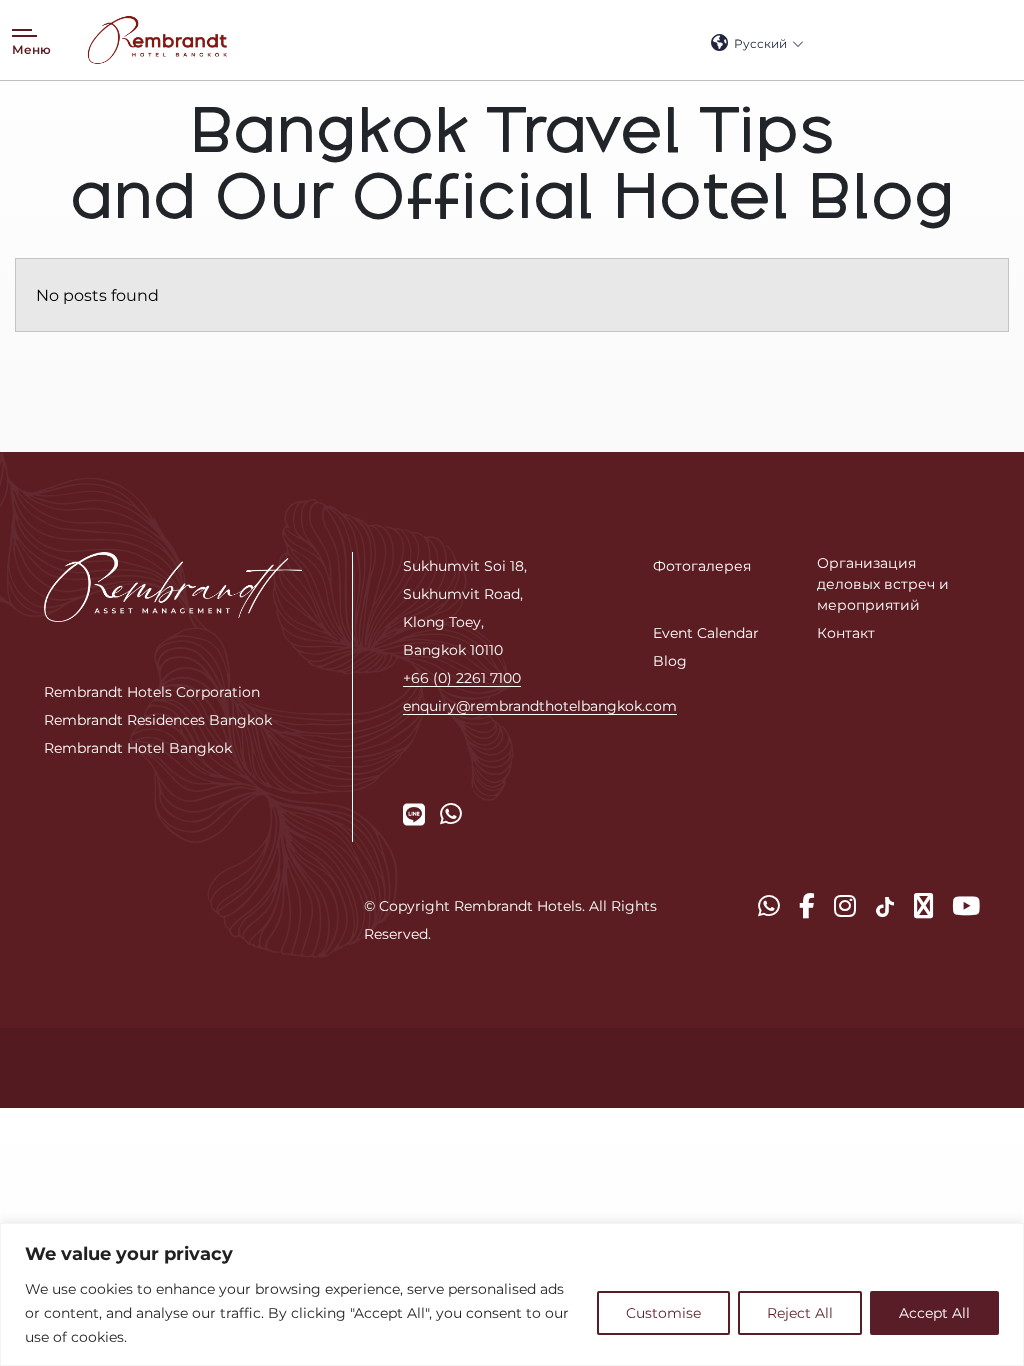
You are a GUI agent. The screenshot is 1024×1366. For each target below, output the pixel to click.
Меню (31, 49)
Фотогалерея (702, 565)
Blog (670, 660)
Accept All (934, 1312)
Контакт (846, 632)
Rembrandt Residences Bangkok (158, 719)
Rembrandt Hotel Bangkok (138, 747)
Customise (663, 1312)
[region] (512, 1294)
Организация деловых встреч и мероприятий (883, 583)
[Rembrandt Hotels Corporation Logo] (173, 585)
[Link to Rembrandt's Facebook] (807, 905)
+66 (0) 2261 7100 (462, 677)
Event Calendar (706, 632)
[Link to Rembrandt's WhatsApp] (451, 813)
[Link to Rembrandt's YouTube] (966, 905)
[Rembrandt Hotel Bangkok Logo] (157, 40)
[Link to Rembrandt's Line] (414, 813)
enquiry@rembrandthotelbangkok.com (540, 705)
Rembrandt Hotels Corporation (152, 691)
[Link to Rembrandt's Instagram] (845, 905)
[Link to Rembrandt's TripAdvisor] (923, 905)
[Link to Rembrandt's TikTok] (885, 905)
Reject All (800, 1312)
